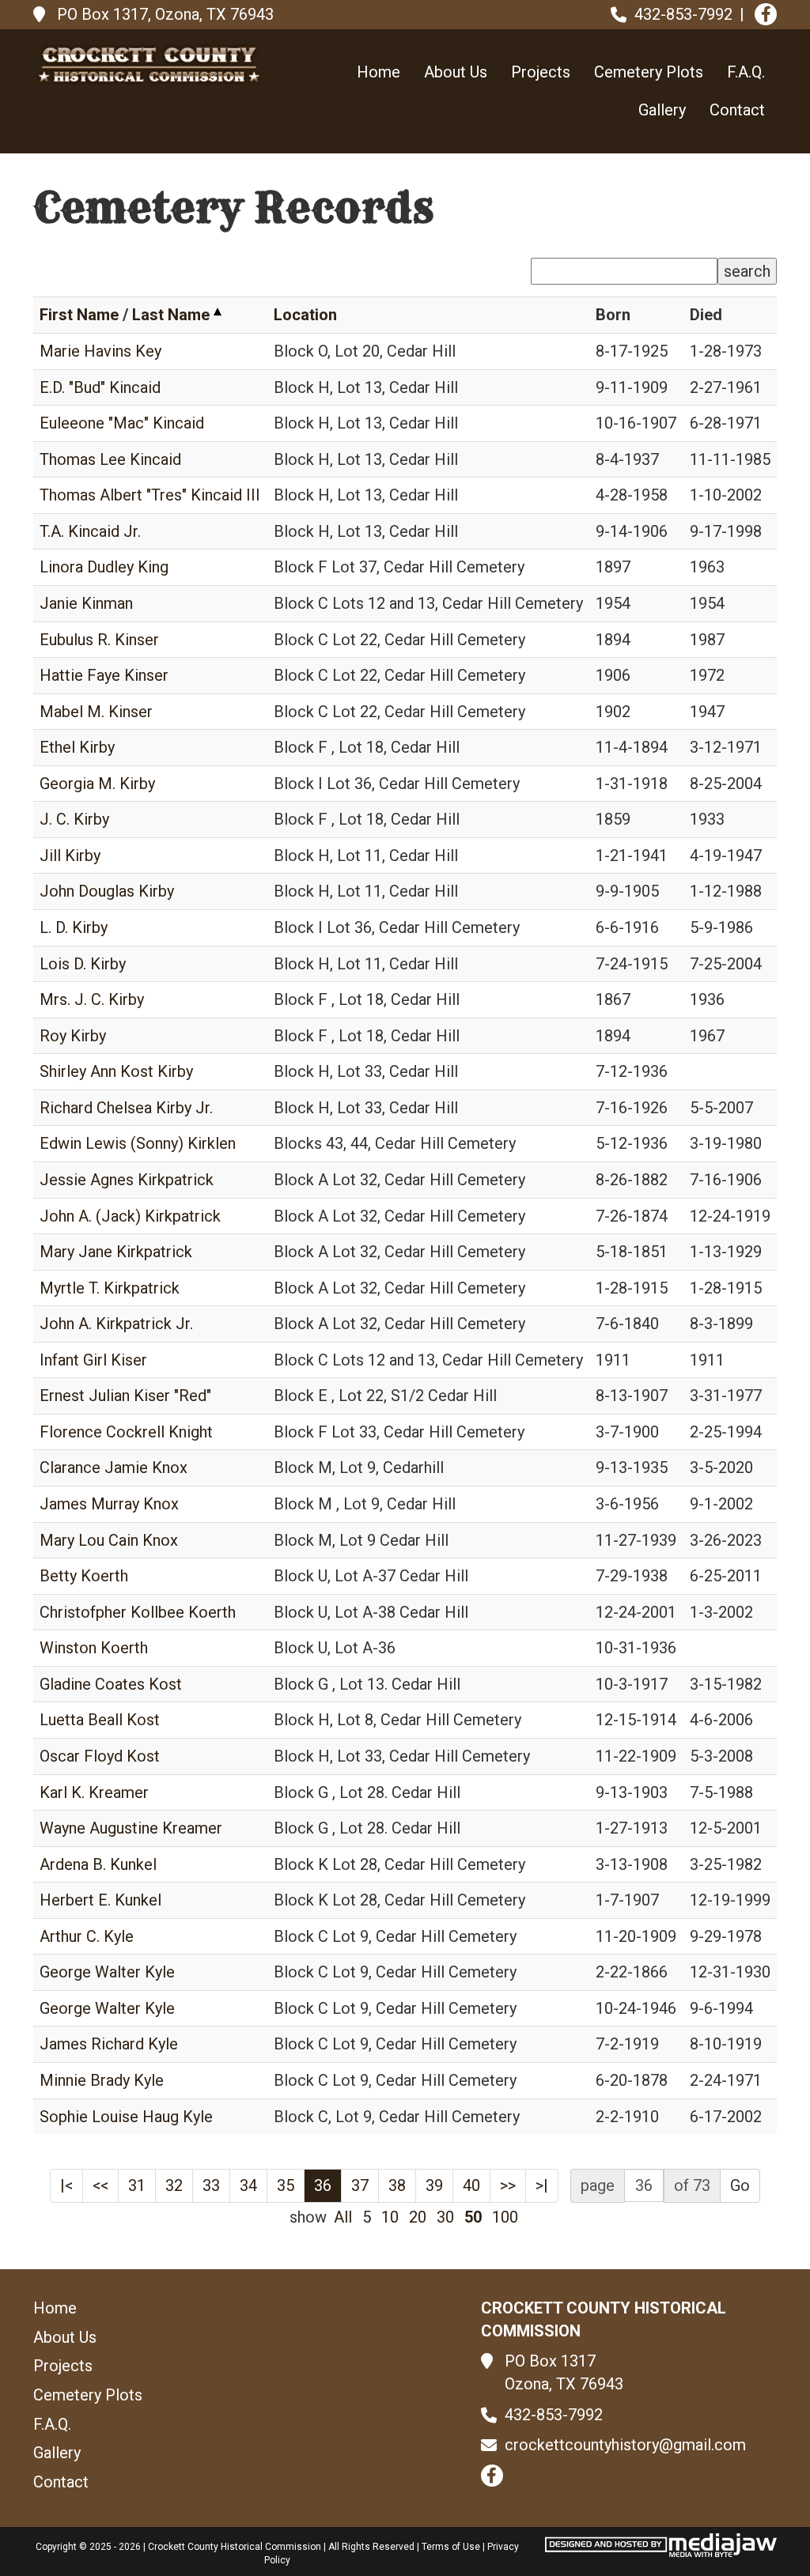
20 (418, 2217)
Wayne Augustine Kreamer (131, 1828)
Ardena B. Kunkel (98, 1864)
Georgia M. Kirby (97, 784)
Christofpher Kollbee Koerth (138, 1612)
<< (100, 2185)
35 (286, 2185)
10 (390, 2217)
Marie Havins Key (100, 351)
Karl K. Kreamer (94, 1792)
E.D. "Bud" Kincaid (100, 387)
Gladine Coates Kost (111, 1684)
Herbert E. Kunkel (100, 1900)
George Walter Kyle (107, 1972)
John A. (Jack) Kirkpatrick (130, 1216)
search (747, 271)
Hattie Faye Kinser (104, 675)
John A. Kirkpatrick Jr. (116, 1324)
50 (473, 2217)
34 (248, 2185)
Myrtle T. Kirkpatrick (110, 1288)
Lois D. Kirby (83, 964)
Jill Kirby (70, 856)
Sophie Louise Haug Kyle (126, 2117)
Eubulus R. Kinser (99, 640)
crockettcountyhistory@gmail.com (625, 2445)
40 (471, 2185)
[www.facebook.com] (766, 14)
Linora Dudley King (104, 567)
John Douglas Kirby (107, 891)
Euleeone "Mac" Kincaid (122, 423)
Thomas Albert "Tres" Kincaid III (150, 495)
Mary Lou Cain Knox (109, 1540)
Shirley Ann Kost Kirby (116, 1071)
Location (305, 315)
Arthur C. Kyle (87, 1936)
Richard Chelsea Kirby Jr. (126, 1108)
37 (360, 2185)
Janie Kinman (86, 603)
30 (445, 2217)
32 (174, 2185)
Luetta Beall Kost (100, 1720)
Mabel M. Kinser (96, 712)
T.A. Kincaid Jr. (90, 531)
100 (505, 2217)
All (343, 2217)
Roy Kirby (73, 1036)
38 (397, 2185)
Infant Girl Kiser (93, 1360)
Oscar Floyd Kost (100, 1756)
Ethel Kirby (77, 747)
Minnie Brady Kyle (102, 2080)
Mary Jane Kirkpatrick (116, 1252)
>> (508, 2185)
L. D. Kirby (74, 927)
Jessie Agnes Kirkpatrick (127, 1180)
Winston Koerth (94, 1648)
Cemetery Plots (649, 72)
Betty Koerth (84, 1576)
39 (434, 2185)
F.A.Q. (746, 72)
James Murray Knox (109, 1504)
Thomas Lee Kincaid (110, 459)
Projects (541, 72)
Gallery (662, 110)
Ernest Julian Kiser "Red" (125, 1396)
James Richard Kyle (109, 2044)
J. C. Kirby (74, 819)
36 (323, 2185)
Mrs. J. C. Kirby (92, 999)
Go (740, 2185)
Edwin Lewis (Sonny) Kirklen (138, 1143)
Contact (737, 110)
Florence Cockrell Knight (126, 1432)
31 (137, 2185)
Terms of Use (451, 2547)
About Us (456, 72)
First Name (79, 315)
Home (379, 72)
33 (211, 2185)
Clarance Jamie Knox (114, 1467)
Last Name (171, 315)
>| (542, 2185)
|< (66, 2185)
